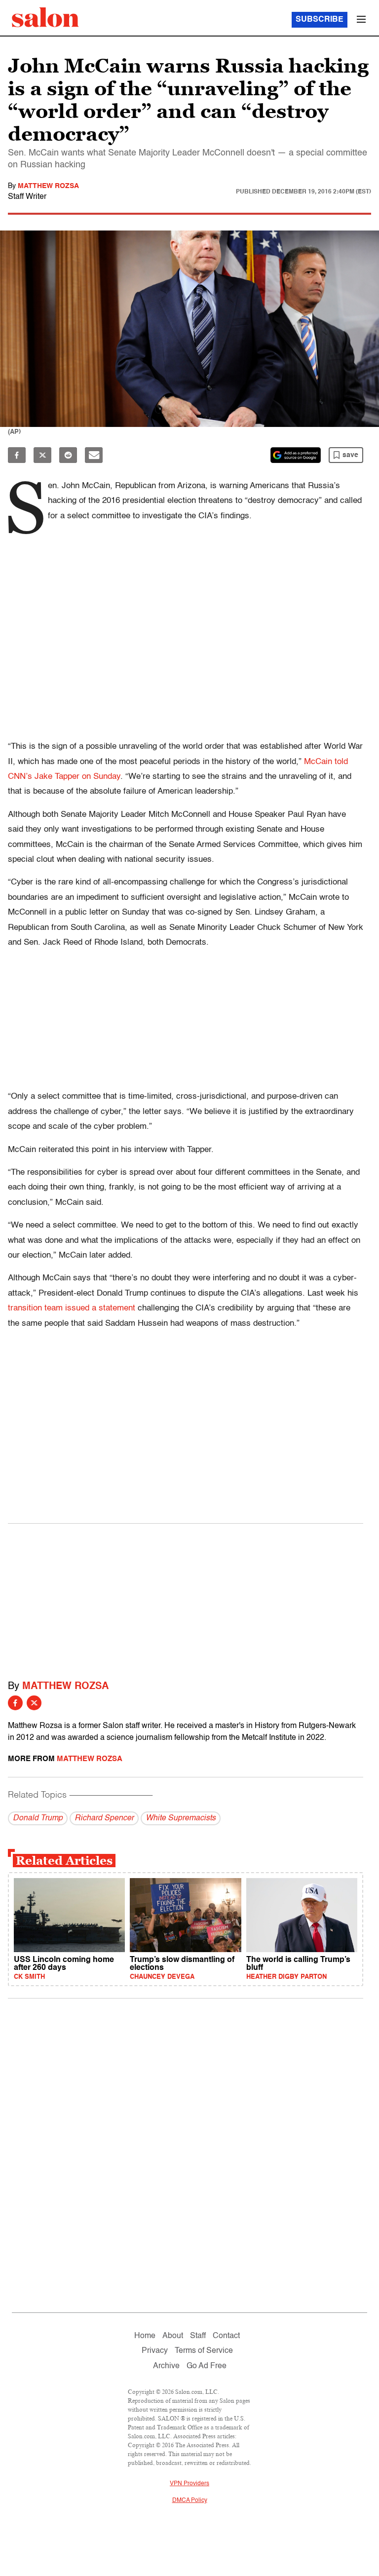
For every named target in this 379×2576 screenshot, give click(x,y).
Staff (198, 2336)
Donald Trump (38, 1818)
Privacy (155, 2351)
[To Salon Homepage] (45, 17)
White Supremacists (181, 1818)
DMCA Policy (190, 2500)
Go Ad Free (207, 2366)
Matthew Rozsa (48, 186)
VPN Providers (189, 2484)
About (173, 2336)
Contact (226, 2336)
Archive (166, 2366)
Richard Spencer (104, 1818)
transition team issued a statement (72, 1308)
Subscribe (320, 20)
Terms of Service (204, 2351)
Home (145, 2336)
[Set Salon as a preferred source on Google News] (296, 455)
